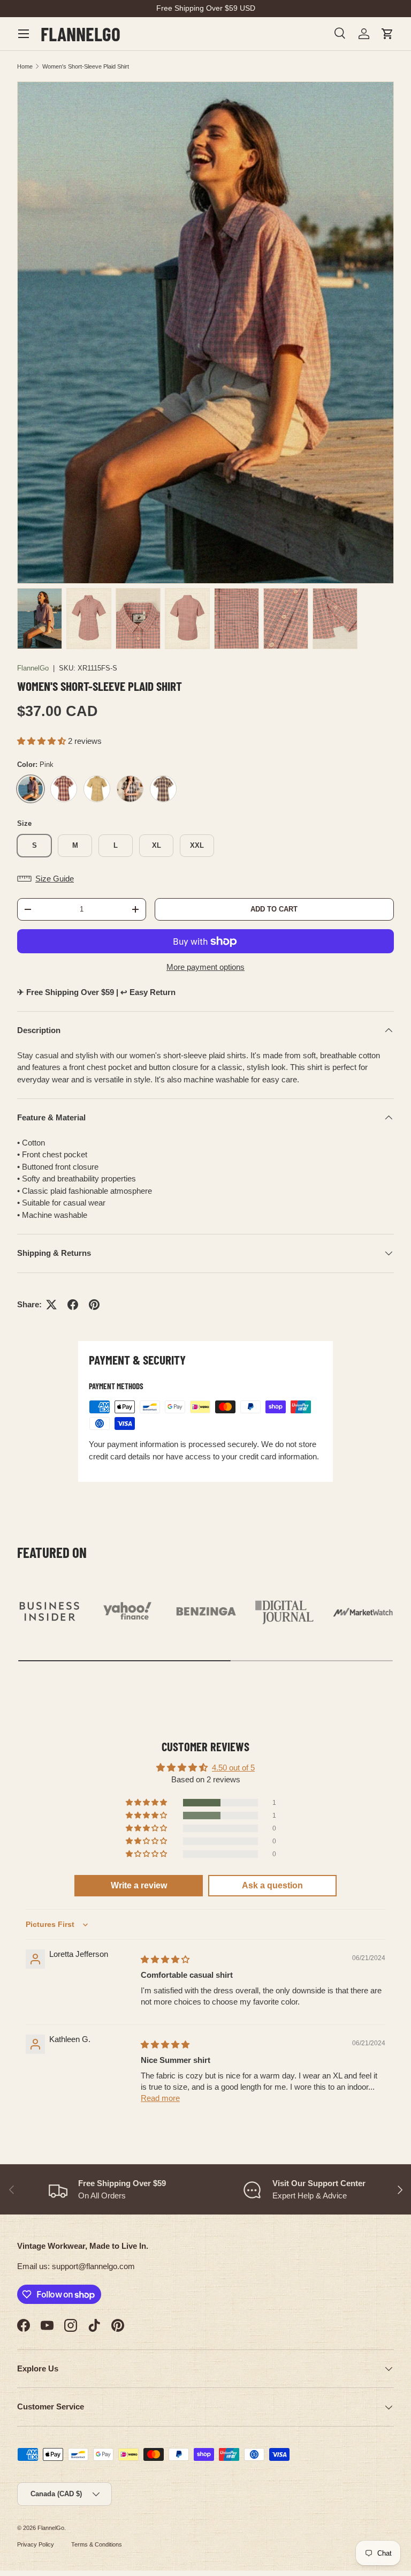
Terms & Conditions (97, 2544)
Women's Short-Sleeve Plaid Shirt (86, 66)
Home (25, 66)
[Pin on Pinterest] (94, 1305)
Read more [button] (160, 2098)
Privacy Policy (36, 2544)
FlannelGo (33, 668)
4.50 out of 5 (233, 1768)
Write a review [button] (139, 1885)
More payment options (205, 967)
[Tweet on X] (51, 1305)
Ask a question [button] (272, 1885)
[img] (165, 1959)
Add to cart (274, 909)
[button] (387, 34)
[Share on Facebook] (73, 1305)
